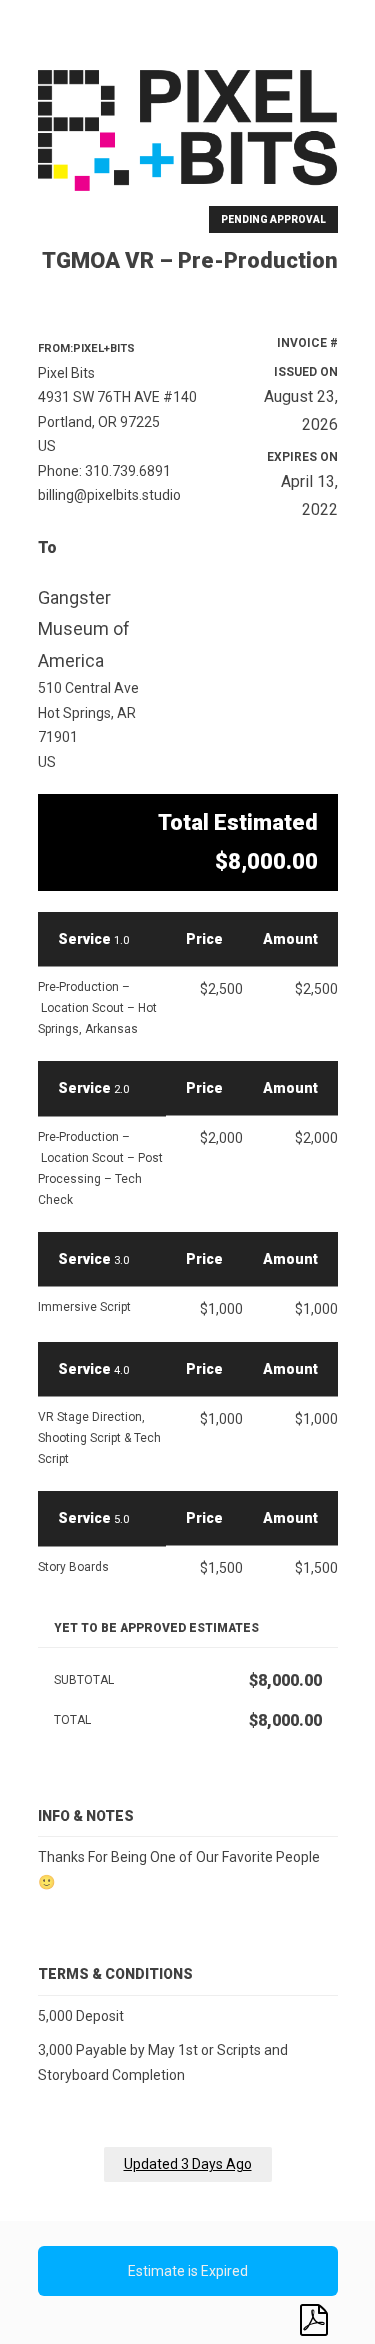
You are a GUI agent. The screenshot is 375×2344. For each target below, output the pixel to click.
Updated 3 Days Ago (188, 2164)
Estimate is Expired (188, 2271)
